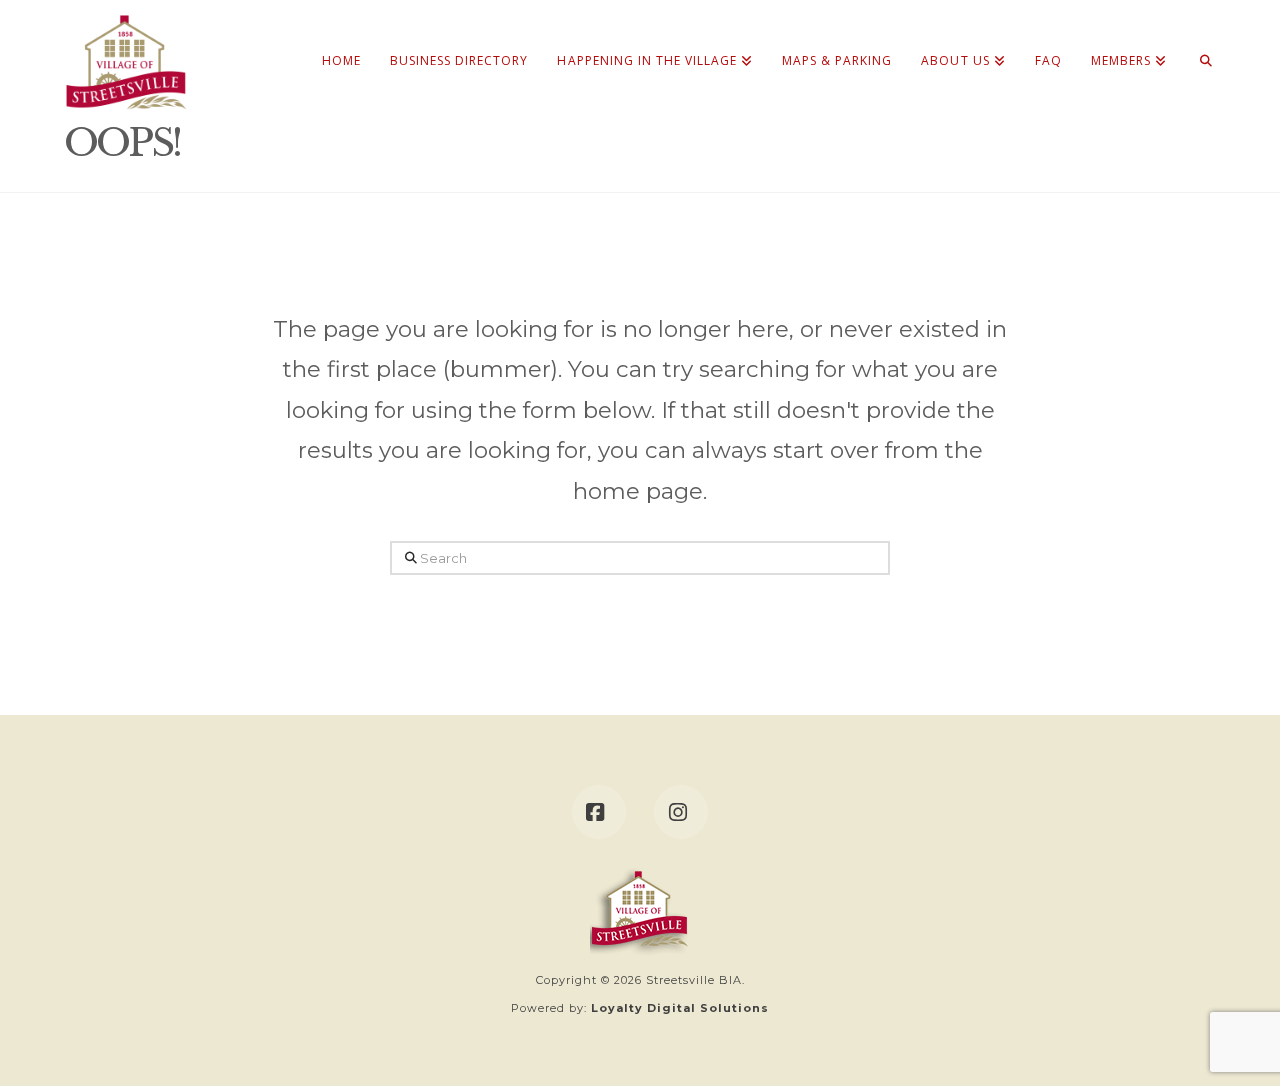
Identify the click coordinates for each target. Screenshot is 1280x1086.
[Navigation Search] (1198, 40)
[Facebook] (599, 812)
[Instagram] (681, 812)
